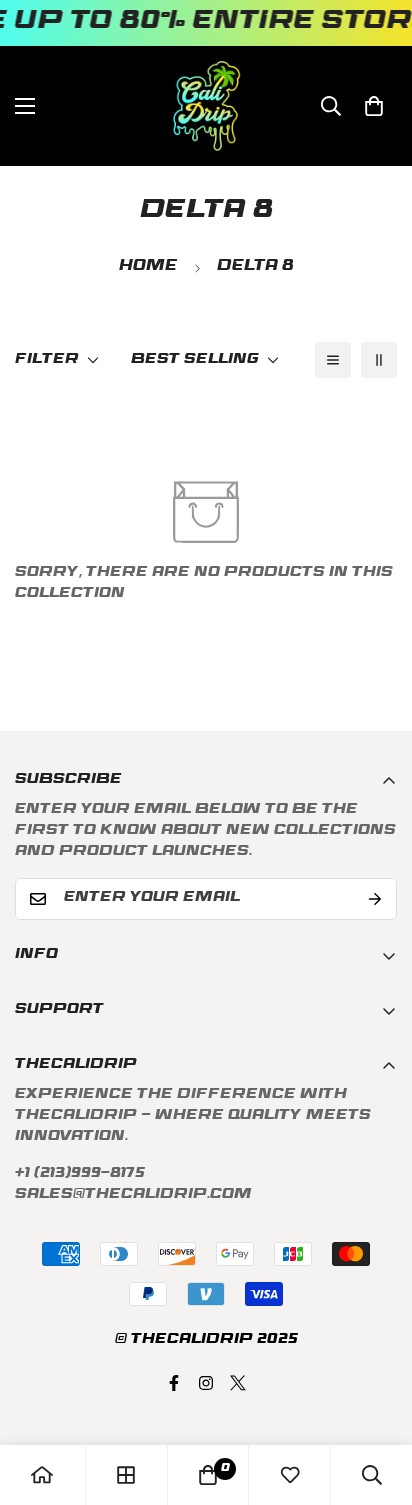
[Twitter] (238, 1383)
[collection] (126, 1475)
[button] (374, 106)
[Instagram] (206, 1383)
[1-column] (333, 360)
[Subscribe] (375, 899)
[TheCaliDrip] (206, 106)
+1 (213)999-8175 (80, 1174)
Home (148, 267)
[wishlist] (290, 1475)
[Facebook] (174, 1383)
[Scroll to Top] (376, 1399)
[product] (42, 1475)
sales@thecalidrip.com (133, 1195)
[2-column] (379, 360)
